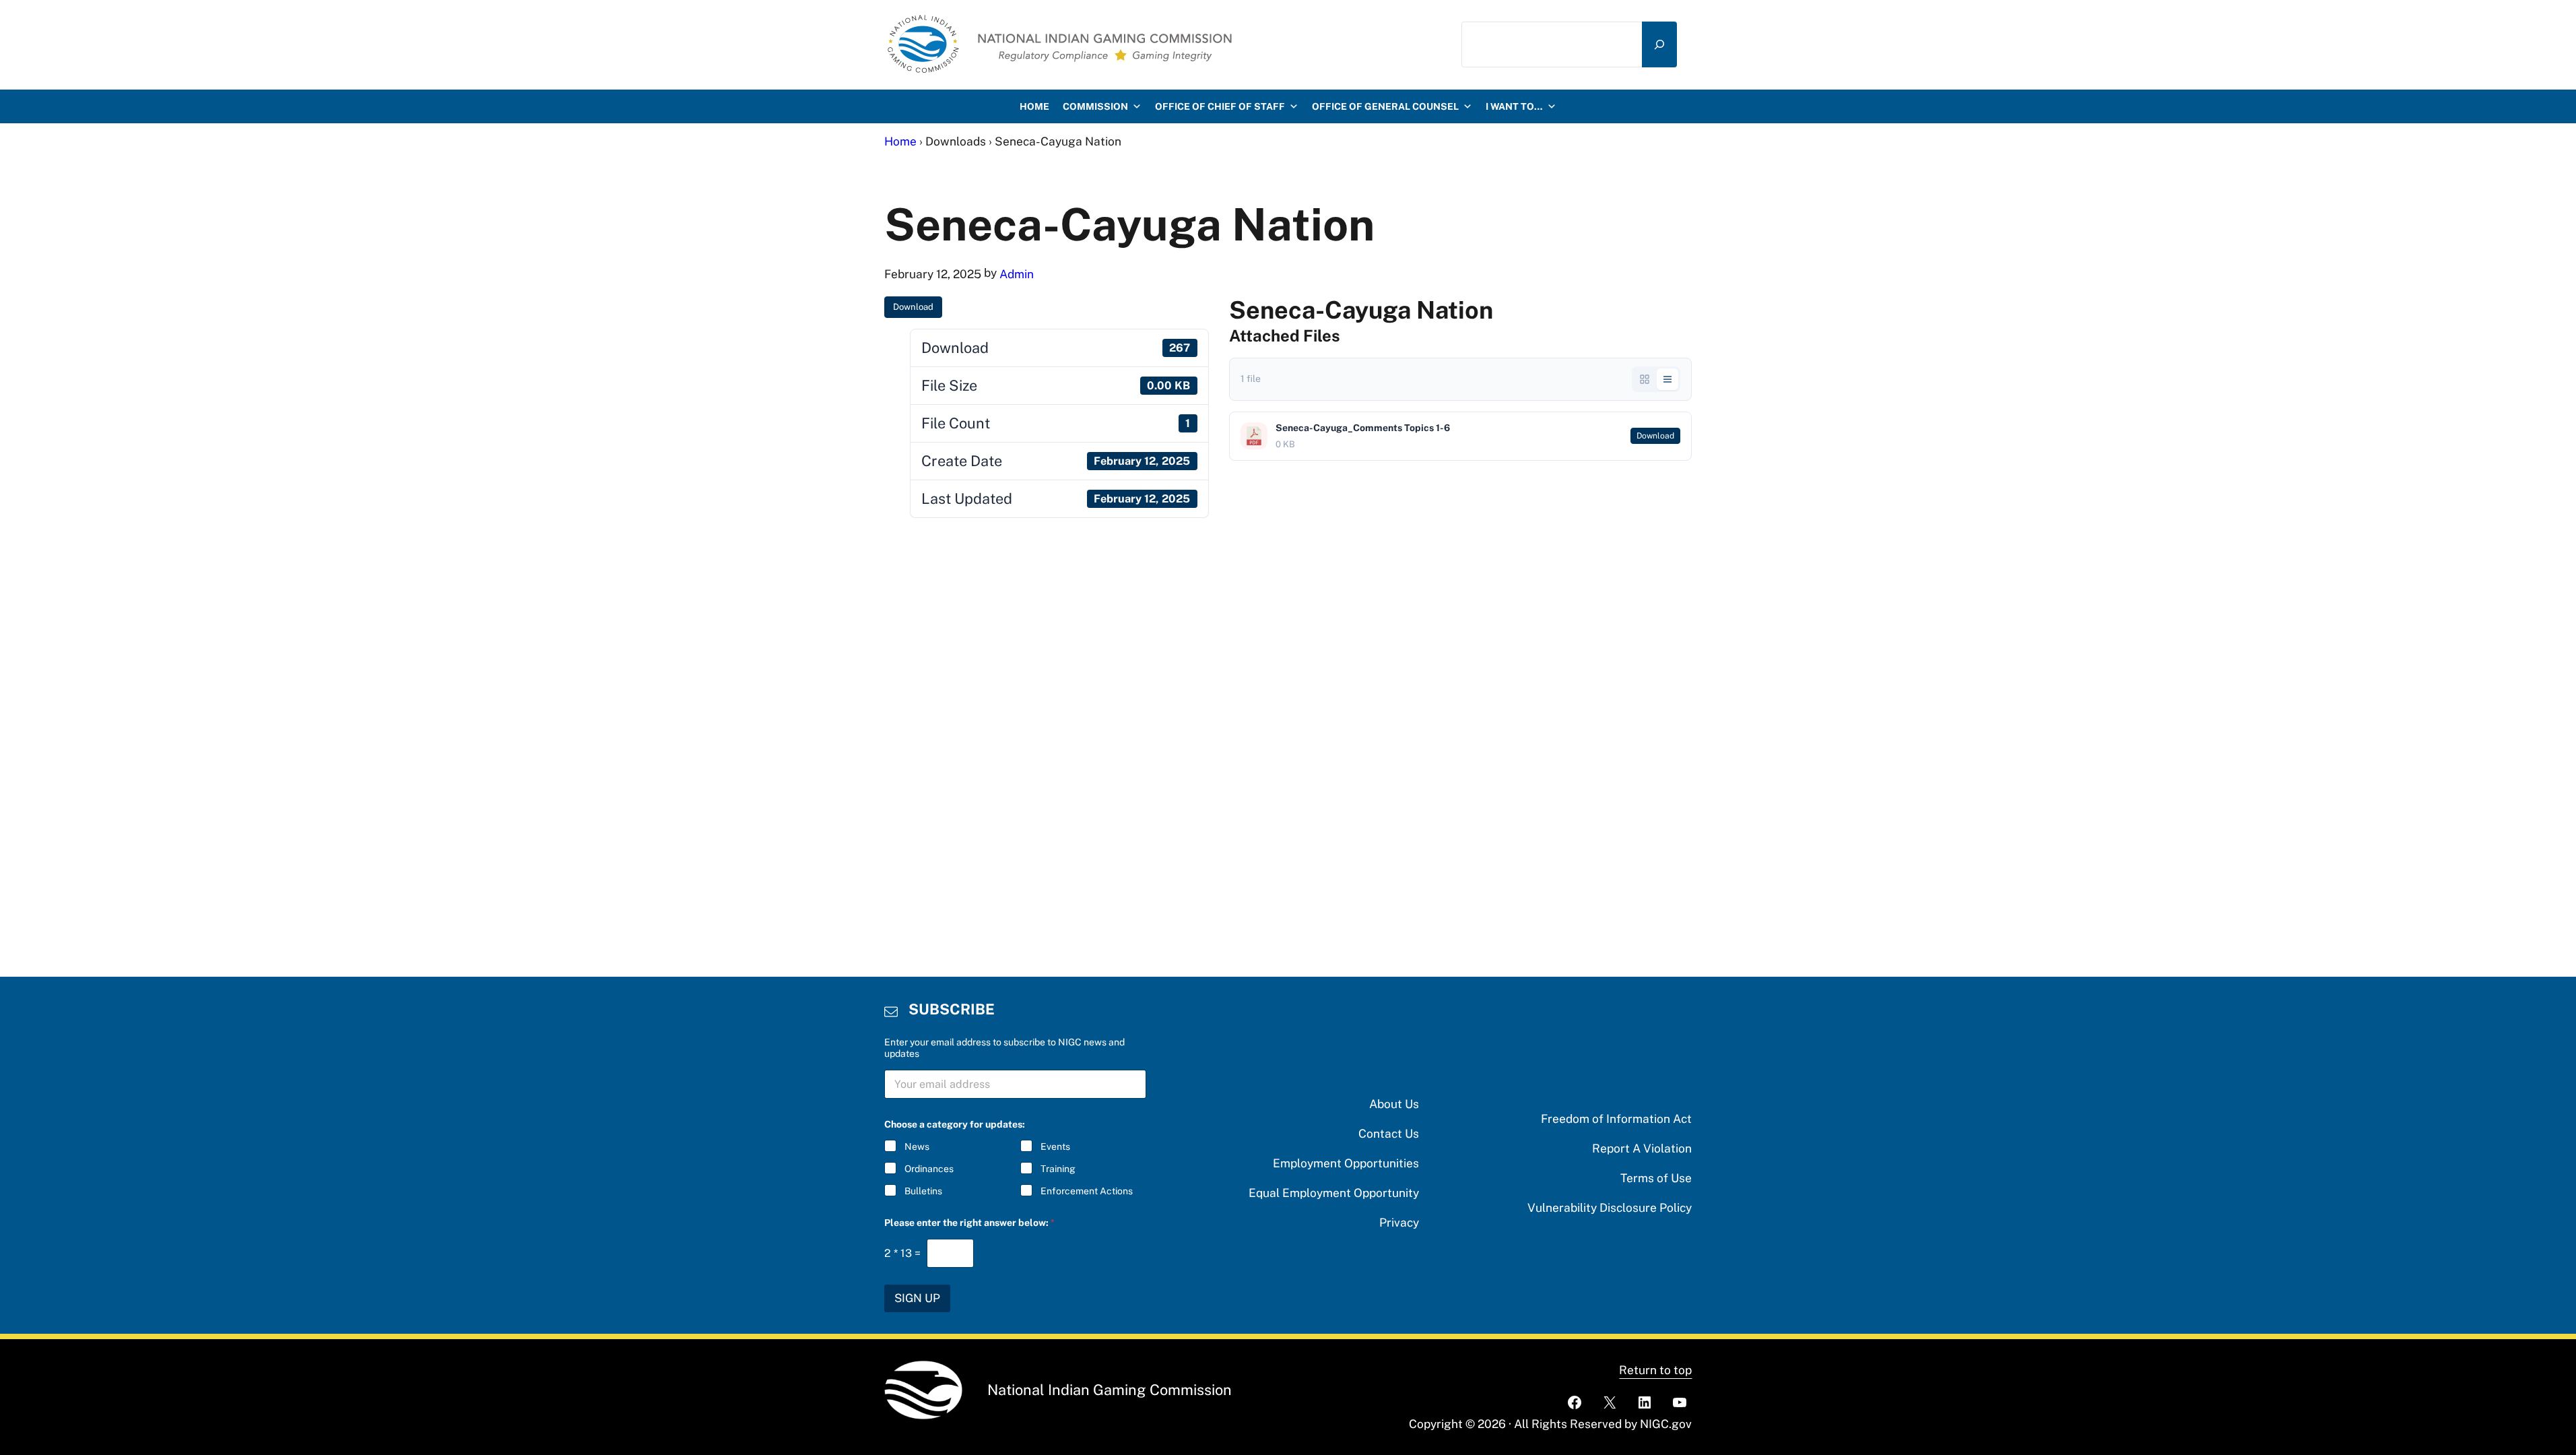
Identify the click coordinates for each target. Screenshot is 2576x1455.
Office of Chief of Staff (1220, 106)
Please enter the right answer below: (969, 1223)
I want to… (1514, 106)
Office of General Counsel (1385, 106)
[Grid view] (1645, 379)
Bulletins (923, 1191)
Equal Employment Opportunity (1334, 1193)
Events (1055, 1146)
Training (1058, 1169)
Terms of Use (1656, 1178)
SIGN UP (917, 1298)
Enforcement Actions (1087, 1191)
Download (913, 307)
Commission (1095, 106)
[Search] (1659, 44)
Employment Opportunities (1346, 1163)
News (917, 1146)
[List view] (1667, 379)
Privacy (1399, 1222)
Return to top (1655, 1370)
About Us (1394, 1104)
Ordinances (929, 1169)
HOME (1034, 106)
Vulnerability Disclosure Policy (1610, 1207)
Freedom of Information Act (1616, 1119)
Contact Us (1389, 1133)
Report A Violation (1642, 1148)
